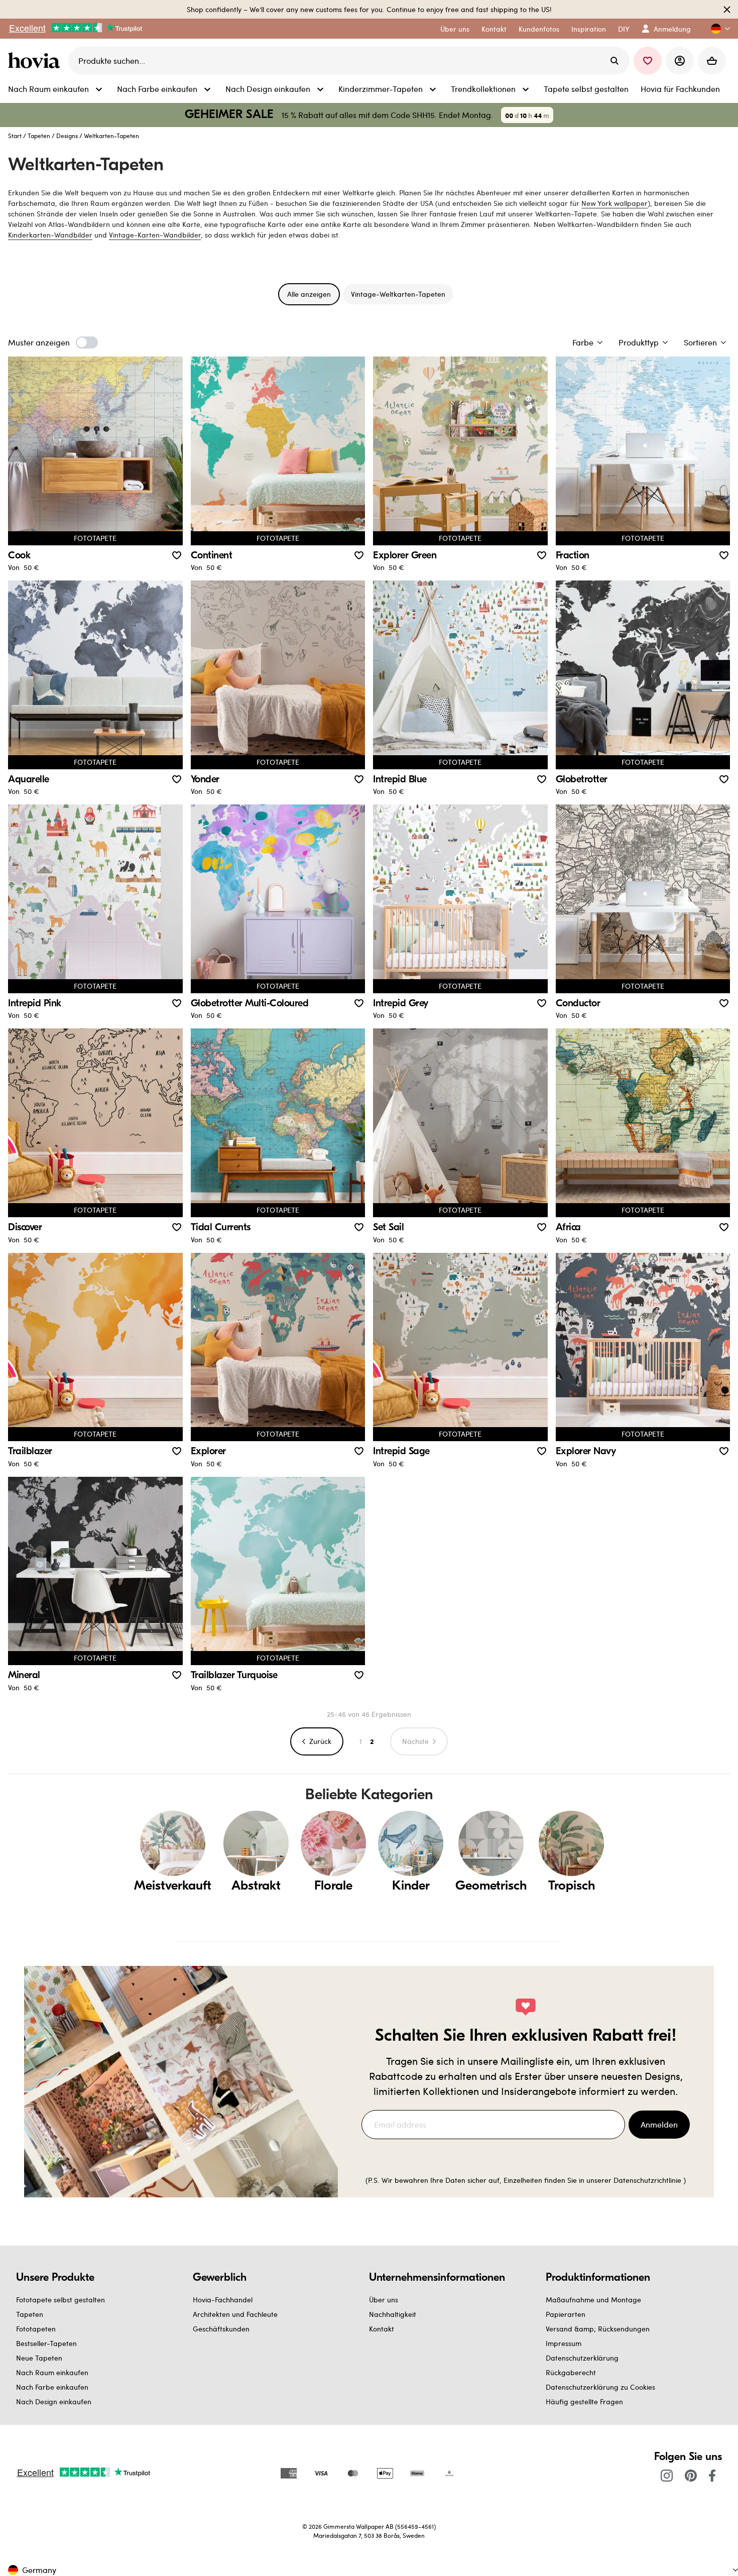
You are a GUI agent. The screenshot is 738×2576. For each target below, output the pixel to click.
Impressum (564, 2343)
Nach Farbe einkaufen (52, 2387)
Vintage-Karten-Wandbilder (155, 235)
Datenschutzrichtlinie (647, 2180)
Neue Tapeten (39, 2358)
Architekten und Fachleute (235, 2314)
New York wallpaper (614, 203)
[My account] (680, 61)
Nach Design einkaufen (54, 2402)
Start (15, 136)
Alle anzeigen (309, 294)
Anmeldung (672, 29)
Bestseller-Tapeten (46, 2343)
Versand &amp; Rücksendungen (598, 2329)
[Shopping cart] (712, 61)
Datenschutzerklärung (582, 2358)
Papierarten (566, 2314)
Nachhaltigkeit (393, 2314)
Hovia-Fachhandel (223, 2300)
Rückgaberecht (571, 2372)
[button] (716, 29)
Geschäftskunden (221, 2329)
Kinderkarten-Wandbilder (50, 235)
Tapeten (39, 136)
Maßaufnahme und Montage (593, 2300)
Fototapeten (36, 2329)
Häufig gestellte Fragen (584, 2402)
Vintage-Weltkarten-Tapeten (398, 294)
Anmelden (659, 2124)
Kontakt (382, 2329)
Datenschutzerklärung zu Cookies (600, 2387)
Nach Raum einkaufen (52, 2372)
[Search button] (614, 61)
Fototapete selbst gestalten (60, 2300)
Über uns (384, 2300)
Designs (67, 136)
